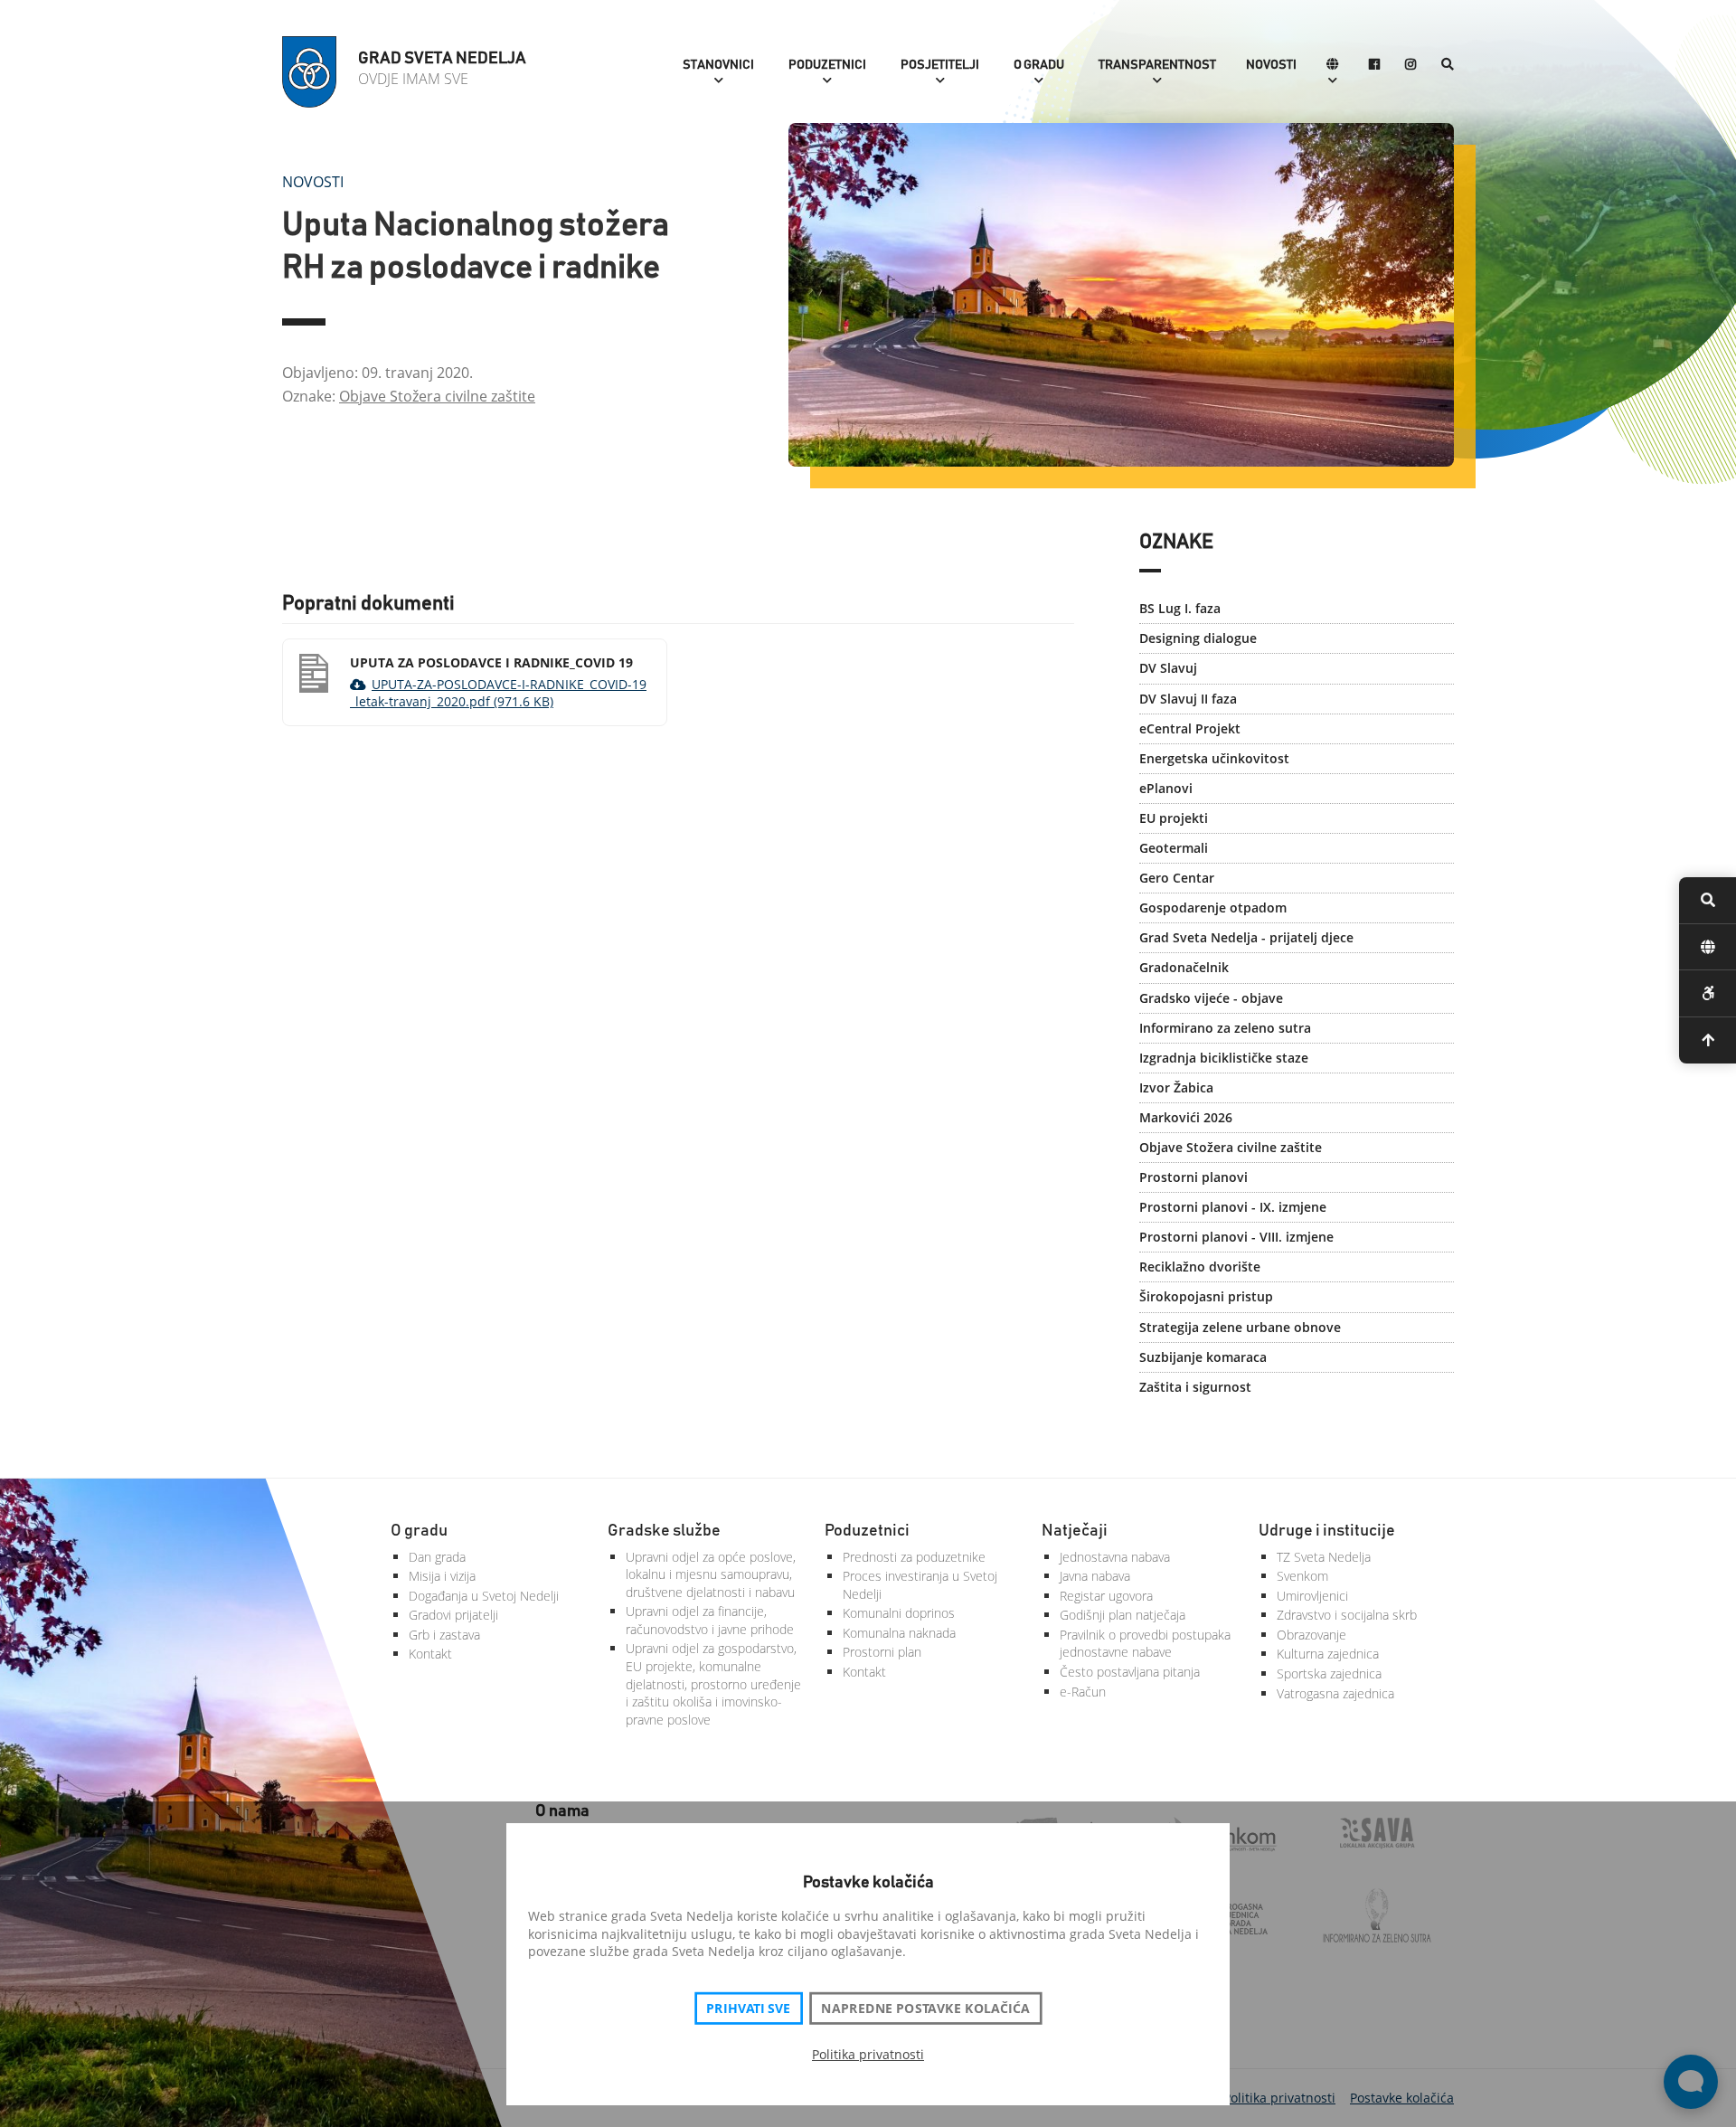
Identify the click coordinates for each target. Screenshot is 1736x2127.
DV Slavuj (1168, 668)
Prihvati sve (748, 2009)
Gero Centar (1177, 878)
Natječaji (1075, 1531)
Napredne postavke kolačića (925, 2009)
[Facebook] (1374, 66)
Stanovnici (718, 65)
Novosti (1271, 65)
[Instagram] (1410, 66)
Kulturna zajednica (1328, 1654)
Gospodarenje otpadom (1213, 908)
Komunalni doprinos (899, 1613)
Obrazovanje (1311, 1635)
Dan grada (437, 1557)
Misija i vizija (442, 1576)
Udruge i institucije (1327, 1531)
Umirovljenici (1312, 1596)
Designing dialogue (1198, 638)
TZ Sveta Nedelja (1324, 1557)
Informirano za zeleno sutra (1225, 1028)
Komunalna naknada (899, 1633)
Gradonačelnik (1184, 967)
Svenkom (1302, 1576)
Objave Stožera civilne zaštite (437, 396)
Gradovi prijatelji (453, 1615)
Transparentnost (1157, 65)
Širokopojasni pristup (1206, 1296)
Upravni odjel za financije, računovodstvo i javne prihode (710, 1620)
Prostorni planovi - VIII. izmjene (1236, 1237)
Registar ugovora (1106, 1596)
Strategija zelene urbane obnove (1240, 1327)
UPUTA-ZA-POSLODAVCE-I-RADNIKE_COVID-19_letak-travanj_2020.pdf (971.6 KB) (498, 693)
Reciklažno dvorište (1200, 1267)
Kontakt (430, 1654)
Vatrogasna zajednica (1335, 1693)
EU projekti (1174, 818)
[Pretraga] (1448, 66)
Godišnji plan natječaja (1123, 1615)
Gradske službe (664, 1531)
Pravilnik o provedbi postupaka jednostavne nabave (1145, 1644)
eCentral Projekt (1190, 728)
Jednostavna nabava (1115, 1557)
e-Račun (1083, 1692)
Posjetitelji (940, 65)
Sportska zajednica (1329, 1673)
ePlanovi (1166, 788)
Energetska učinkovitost (1214, 758)
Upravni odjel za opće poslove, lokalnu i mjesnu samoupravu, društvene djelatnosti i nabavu (711, 1574)
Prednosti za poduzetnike (914, 1557)
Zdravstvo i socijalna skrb (1347, 1615)
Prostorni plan (882, 1652)
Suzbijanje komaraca (1203, 1357)
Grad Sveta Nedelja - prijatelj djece (1246, 937)
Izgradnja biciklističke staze (1224, 1058)
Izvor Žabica (1176, 1087)
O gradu (1039, 65)
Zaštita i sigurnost (1195, 1387)
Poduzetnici (827, 65)
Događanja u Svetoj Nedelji (484, 1596)
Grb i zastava (444, 1635)
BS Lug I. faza (1180, 608)
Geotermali (1174, 848)
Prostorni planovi (1193, 1177)
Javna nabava (1095, 1576)
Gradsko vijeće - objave (1211, 998)
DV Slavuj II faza (1188, 699)
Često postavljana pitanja (1130, 1672)
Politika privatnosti (868, 2054)
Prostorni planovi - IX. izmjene (1233, 1207)
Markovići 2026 (1186, 1117)
